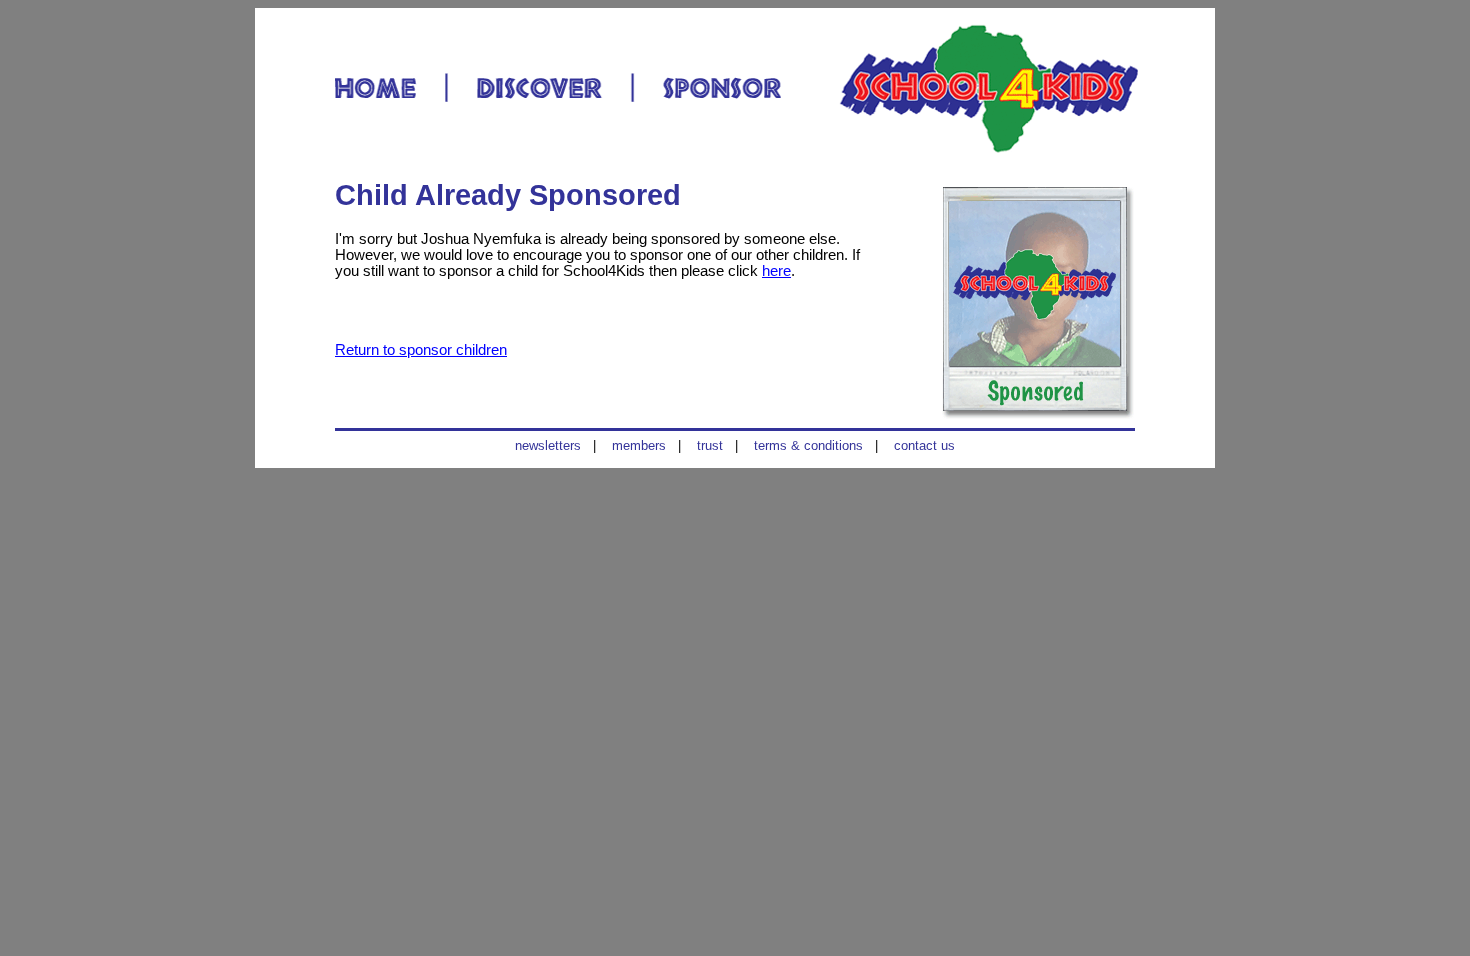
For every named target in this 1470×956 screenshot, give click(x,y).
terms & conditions (808, 445)
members (639, 445)
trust (710, 445)
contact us (924, 445)
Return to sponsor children (421, 350)
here (776, 271)
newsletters (548, 445)
